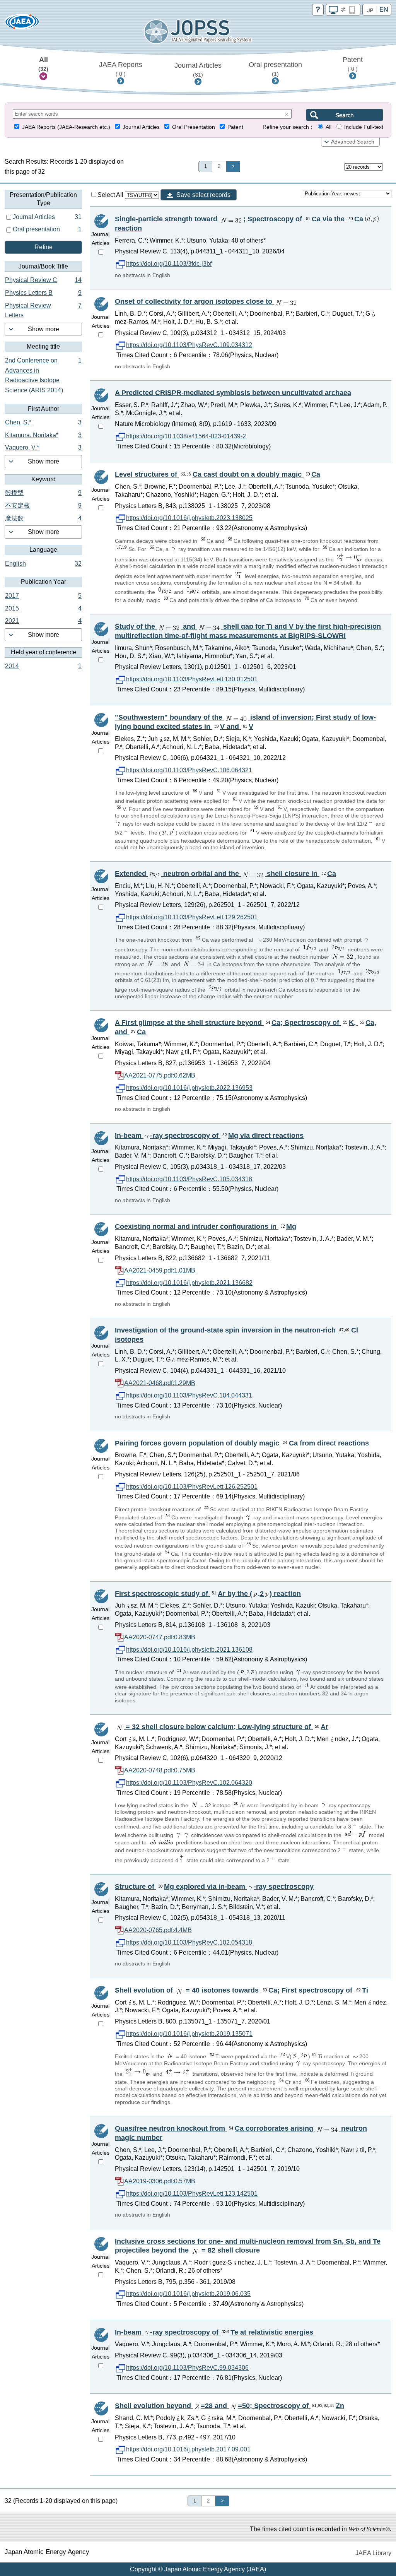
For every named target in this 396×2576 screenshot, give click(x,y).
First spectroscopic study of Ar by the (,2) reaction (208, 1594)
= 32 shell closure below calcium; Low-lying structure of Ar (226, 1727)
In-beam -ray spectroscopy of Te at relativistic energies (214, 2332)
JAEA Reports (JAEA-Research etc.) (66, 127)
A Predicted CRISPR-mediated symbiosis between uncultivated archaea (233, 393)
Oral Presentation (194, 127)
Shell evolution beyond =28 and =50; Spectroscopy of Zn (230, 2406)
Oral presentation (275, 69)
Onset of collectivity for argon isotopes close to (195, 301)
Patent (353, 64)
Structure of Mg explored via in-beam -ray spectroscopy (214, 1887)
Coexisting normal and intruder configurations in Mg (206, 1226)
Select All (111, 195)
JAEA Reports (121, 69)
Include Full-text (364, 127)
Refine (44, 247)
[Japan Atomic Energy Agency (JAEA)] (22, 24)
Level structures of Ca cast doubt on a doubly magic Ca (218, 474)
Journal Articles (198, 70)
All (43, 64)
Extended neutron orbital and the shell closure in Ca (225, 874)
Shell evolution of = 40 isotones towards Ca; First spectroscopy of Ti (242, 1990)
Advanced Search (353, 142)
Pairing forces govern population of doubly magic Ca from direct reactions (242, 1443)
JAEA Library (373, 2553)
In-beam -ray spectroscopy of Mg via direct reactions (209, 1136)
